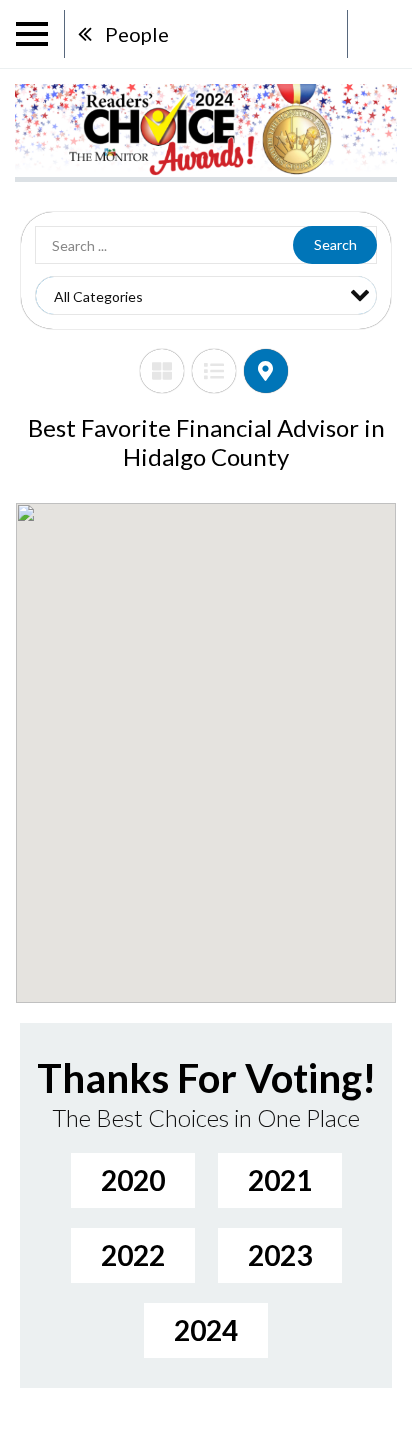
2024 (206, 1330)
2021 (280, 1180)
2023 (280, 1255)
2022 (133, 1255)
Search (335, 244)
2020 (133, 1180)
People (137, 34)
